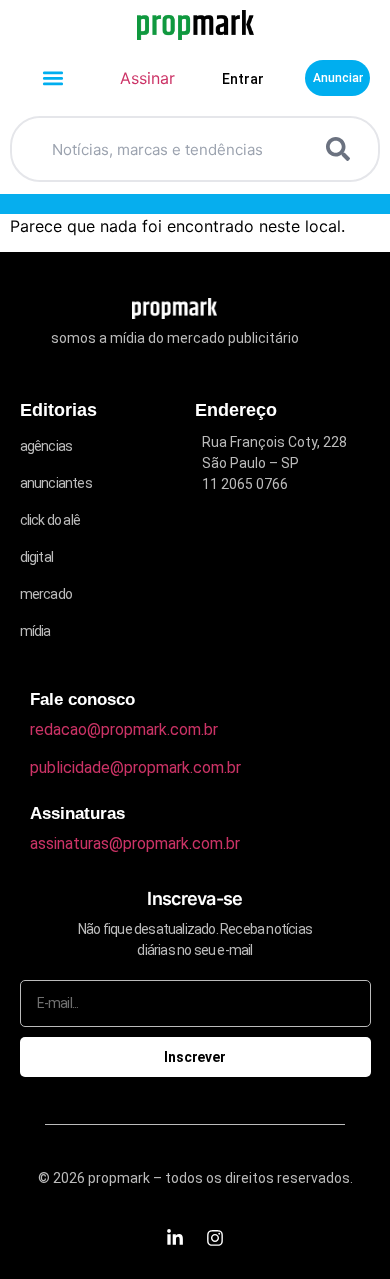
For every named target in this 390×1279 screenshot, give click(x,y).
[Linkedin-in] (175, 1238)
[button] (52, 78)
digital (36, 557)
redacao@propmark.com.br (124, 729)
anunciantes (56, 483)
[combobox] (171, 149)
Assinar (147, 78)
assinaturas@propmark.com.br (135, 843)
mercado (46, 594)
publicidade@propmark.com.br (135, 767)
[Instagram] (215, 1238)
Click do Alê (50, 520)
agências (46, 446)
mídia (35, 631)
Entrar (243, 79)
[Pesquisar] (342, 149)
